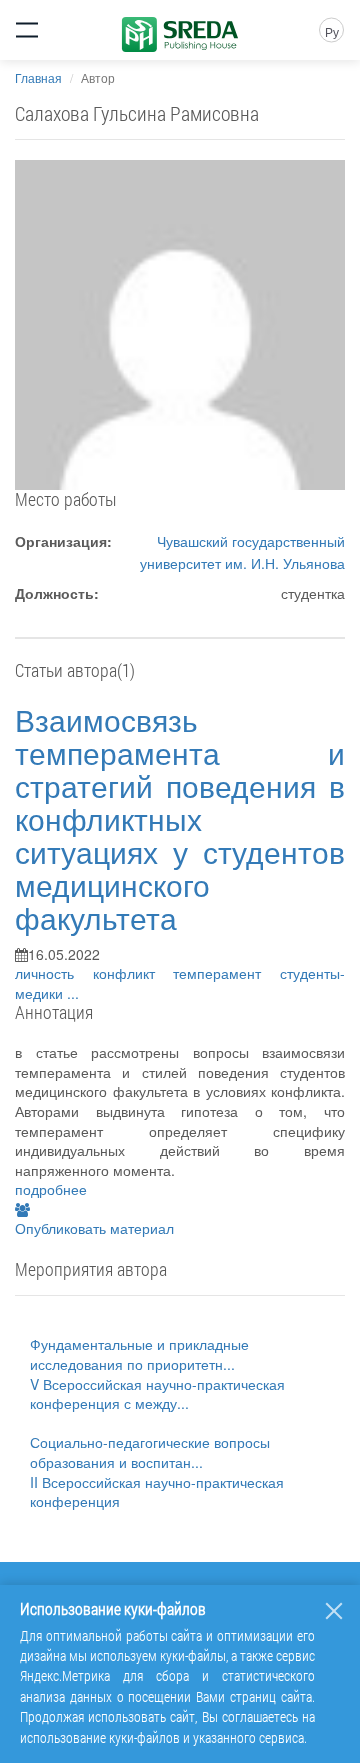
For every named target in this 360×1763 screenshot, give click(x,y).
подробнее (51, 1189)
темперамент (226, 973)
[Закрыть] (334, 1611)
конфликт (133, 973)
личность (54, 973)
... (73, 993)
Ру (332, 31)
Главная (38, 77)
